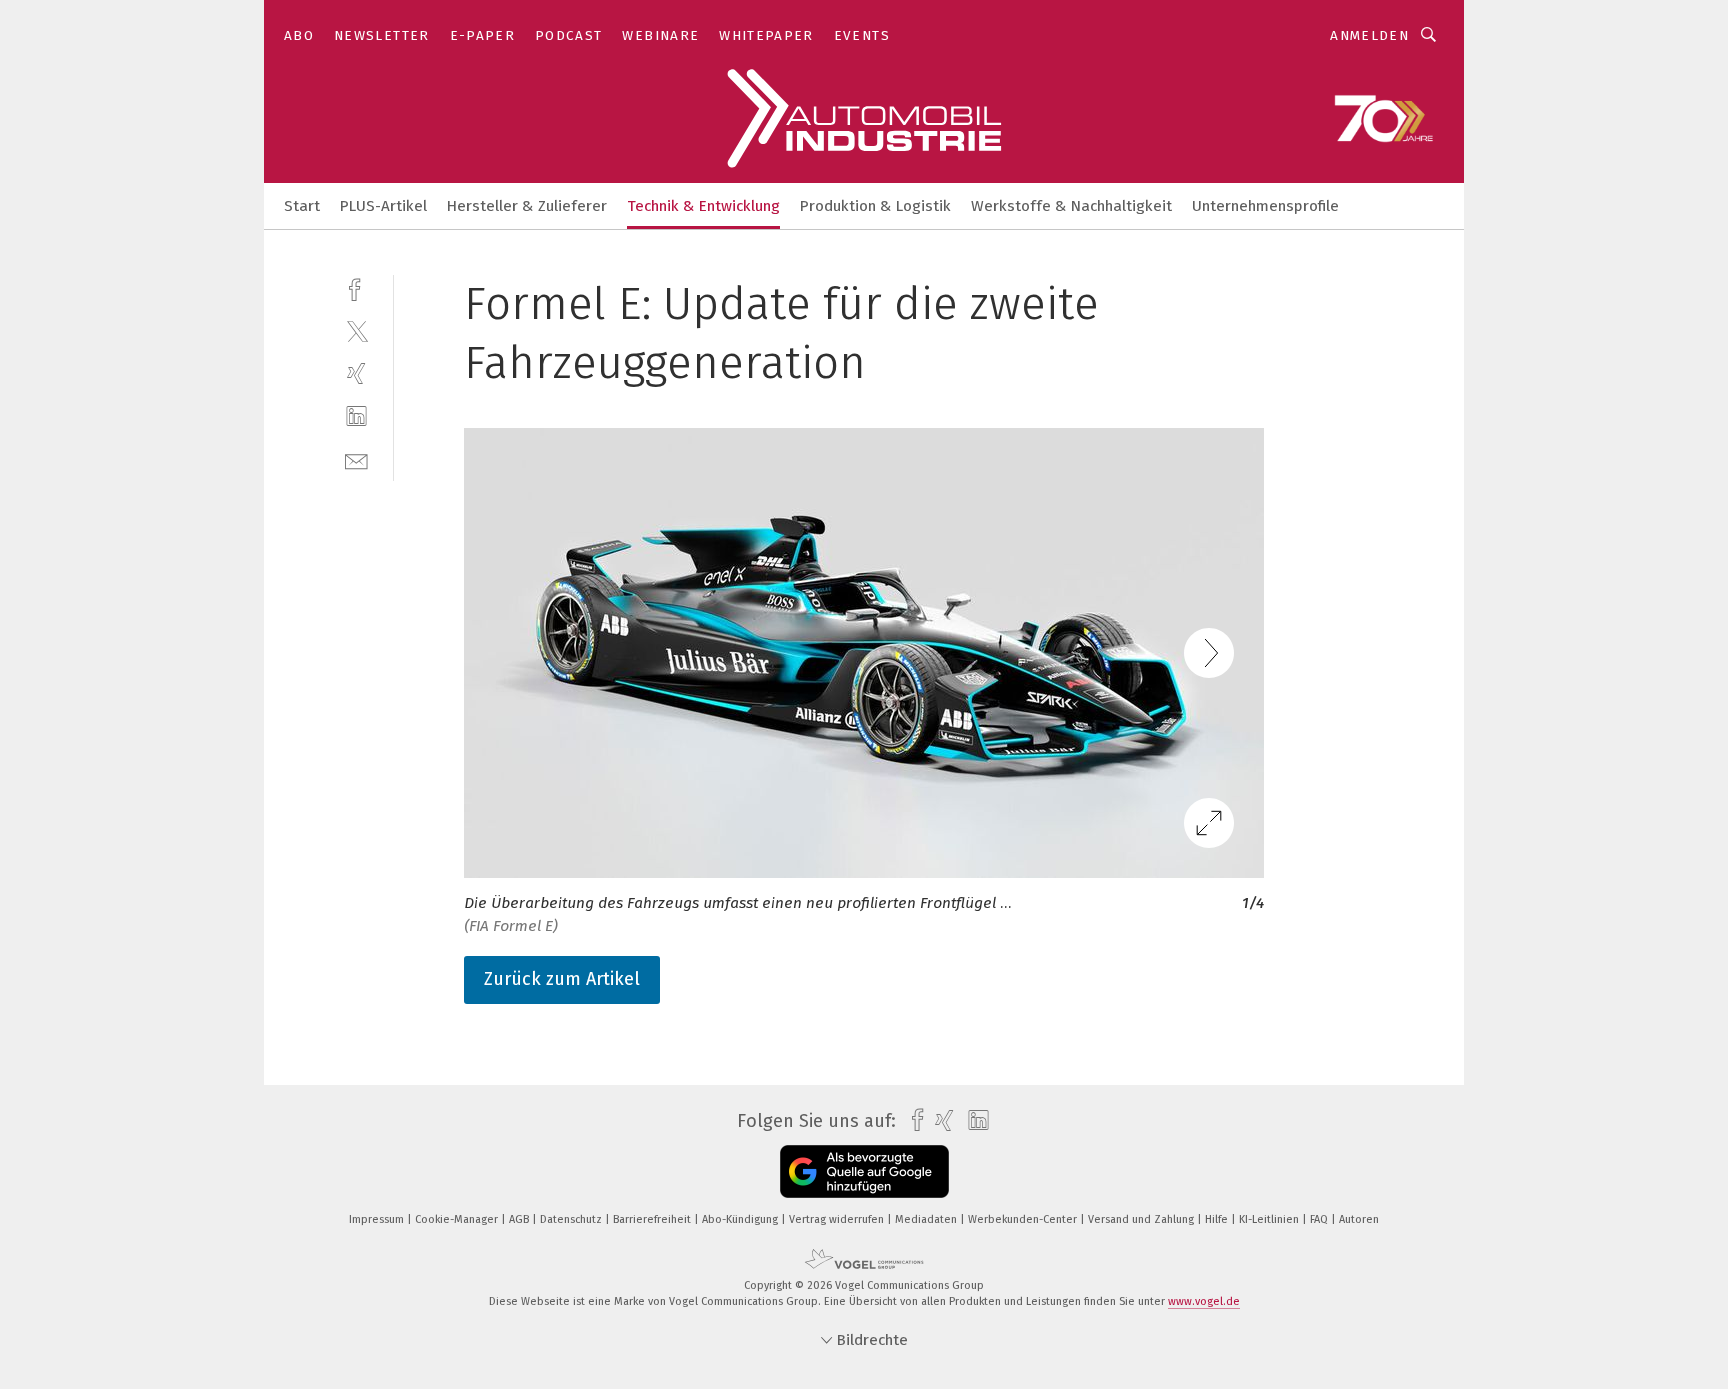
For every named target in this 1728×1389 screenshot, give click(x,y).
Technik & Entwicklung (703, 206)
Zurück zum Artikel (562, 979)
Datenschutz (572, 1219)
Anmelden (1369, 35)
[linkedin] (356, 416)
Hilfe (1218, 1219)
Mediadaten (927, 1219)
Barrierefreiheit (653, 1219)
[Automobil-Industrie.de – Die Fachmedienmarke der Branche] (302, 204)
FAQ (1320, 1219)
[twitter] (356, 330)
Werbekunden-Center (1024, 1219)
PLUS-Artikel (383, 206)
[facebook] (356, 287)
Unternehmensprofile (1265, 206)
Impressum (378, 1219)
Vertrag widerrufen (838, 1219)
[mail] (356, 459)
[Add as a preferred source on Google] (864, 1171)
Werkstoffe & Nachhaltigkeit (1071, 206)
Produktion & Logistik (875, 206)
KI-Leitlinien (1270, 1219)
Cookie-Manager (458, 1219)
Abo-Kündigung (741, 1219)
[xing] (356, 373)
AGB (520, 1219)
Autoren (1359, 1219)
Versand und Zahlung (1142, 1219)
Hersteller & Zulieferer (527, 206)
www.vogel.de (1204, 1301)
